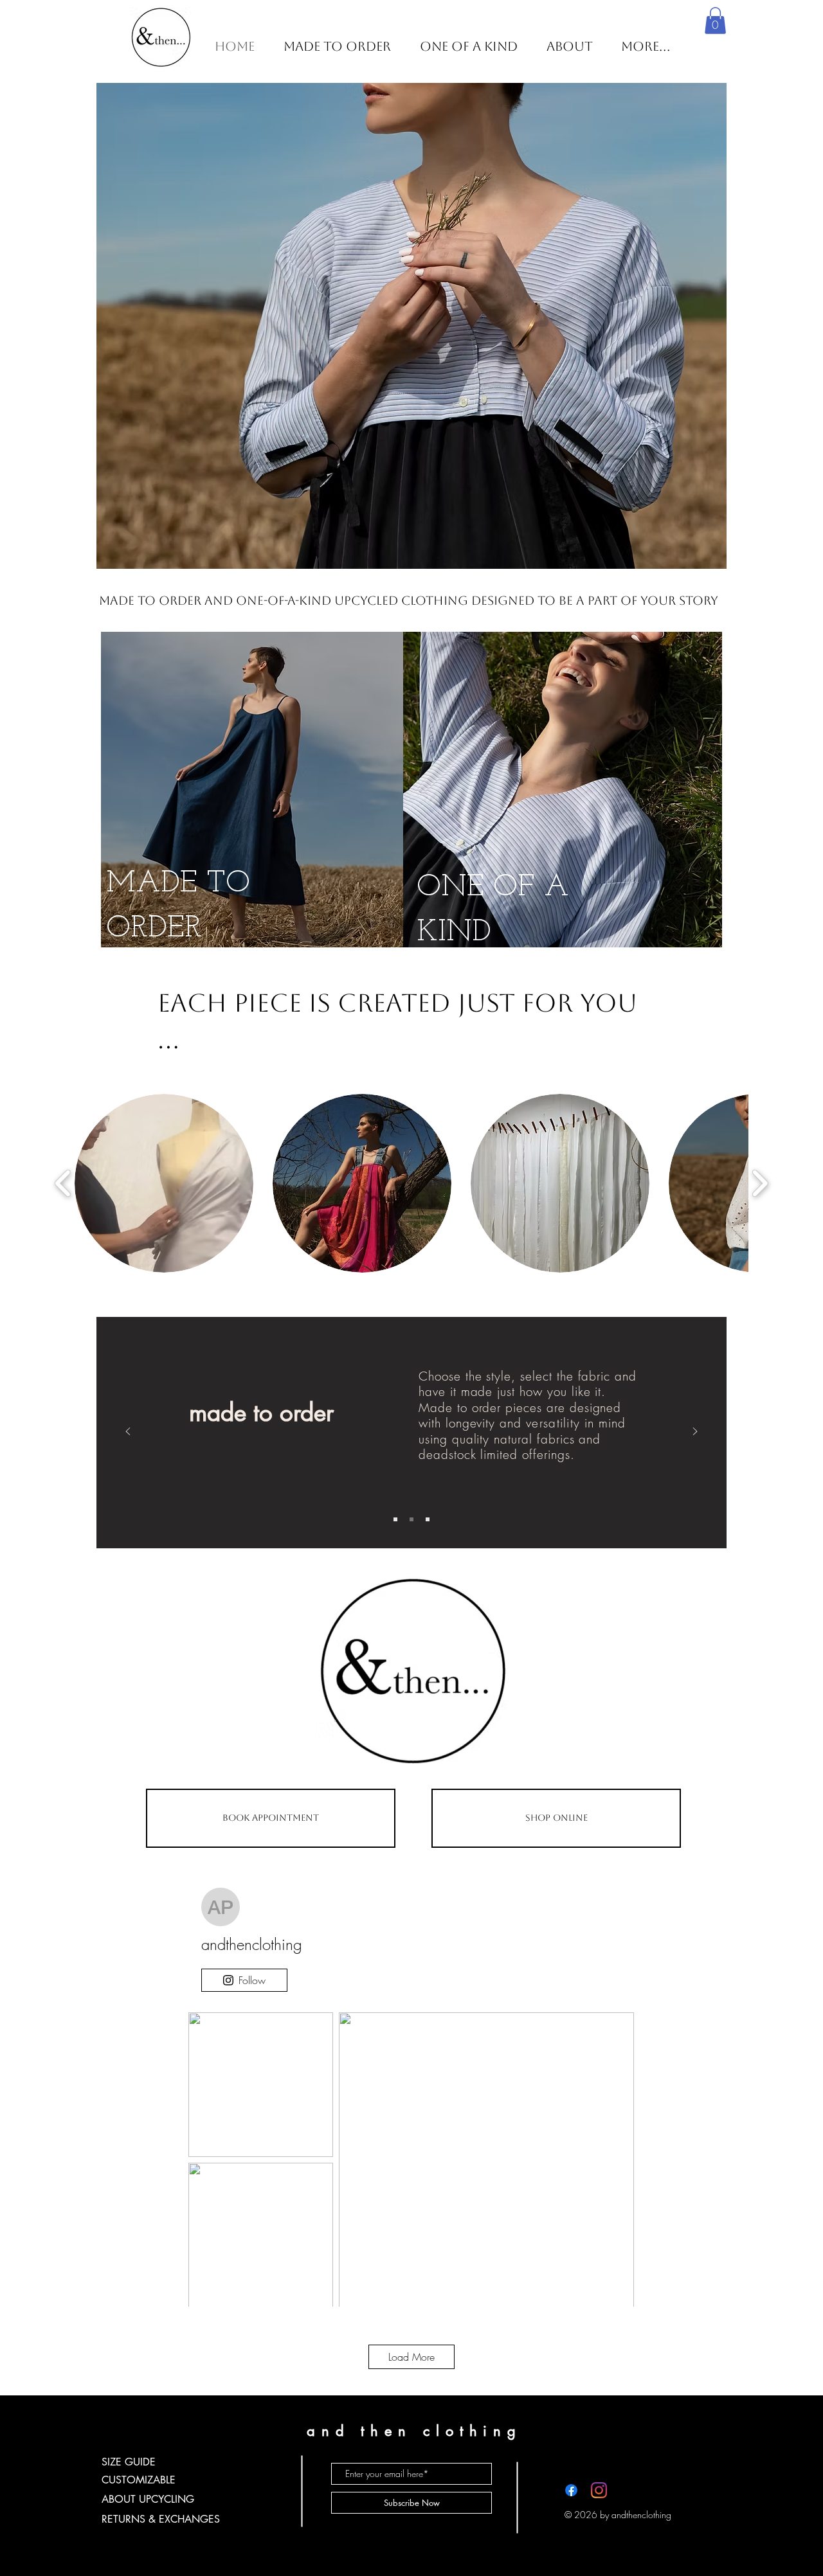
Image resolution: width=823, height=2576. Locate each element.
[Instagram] (599, 2490)
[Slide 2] (411, 1519)
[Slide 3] (428, 1519)
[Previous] (128, 1432)
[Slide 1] (395, 1519)
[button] (715, 21)
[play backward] (63, 1184)
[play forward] (760, 1184)
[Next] (695, 1432)
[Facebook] (571, 2490)
